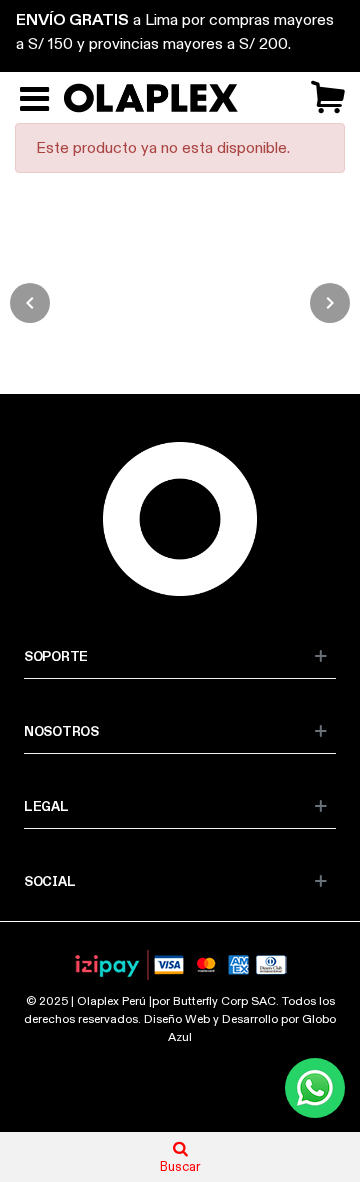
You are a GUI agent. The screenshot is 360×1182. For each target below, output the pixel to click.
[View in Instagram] (90, 303)
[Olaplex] (157, 98)
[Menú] (34, 98)
